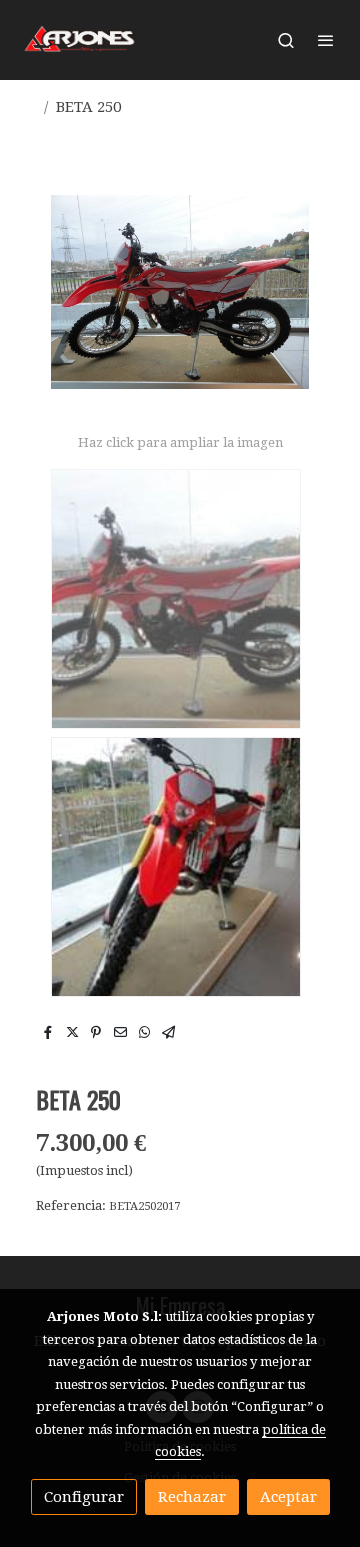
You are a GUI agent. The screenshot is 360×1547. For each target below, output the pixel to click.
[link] (80, 40)
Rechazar (192, 1497)
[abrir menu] (326, 40)
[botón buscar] (286, 40)
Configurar (84, 1497)
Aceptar (288, 1497)
